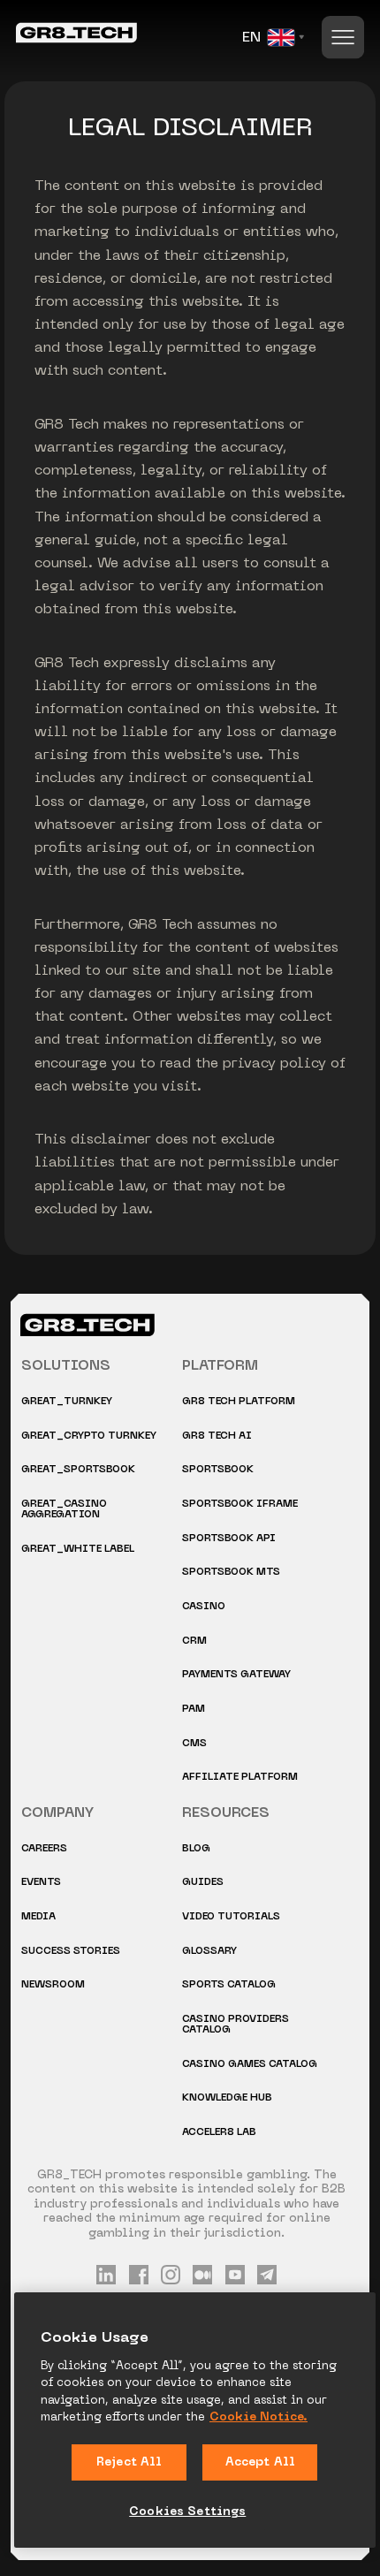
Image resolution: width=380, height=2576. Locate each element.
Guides (203, 1883)
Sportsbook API (229, 1539)
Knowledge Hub (227, 2098)
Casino (204, 1607)
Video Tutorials (231, 1917)
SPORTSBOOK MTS (231, 1573)
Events (41, 1883)
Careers (44, 1849)
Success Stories (71, 1952)
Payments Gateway (236, 1675)
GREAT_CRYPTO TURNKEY (89, 1436)
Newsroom (53, 1985)
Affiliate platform (240, 1778)
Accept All (260, 2462)
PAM (194, 1710)
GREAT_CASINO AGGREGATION (64, 1510)
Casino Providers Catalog (236, 2025)
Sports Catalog (229, 1985)
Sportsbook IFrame (240, 1505)
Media (38, 1917)
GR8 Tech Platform (239, 1402)
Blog (196, 1849)
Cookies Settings (187, 2512)
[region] (195, 2420)
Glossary (209, 1952)
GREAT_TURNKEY (67, 1402)
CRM (194, 1641)
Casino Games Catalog (250, 2065)
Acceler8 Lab (219, 2133)
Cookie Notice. (258, 2417)
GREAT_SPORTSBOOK (78, 1470)
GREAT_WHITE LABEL (78, 1550)
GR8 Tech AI (217, 1436)
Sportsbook (218, 1470)
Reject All (129, 2462)
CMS (194, 1744)
